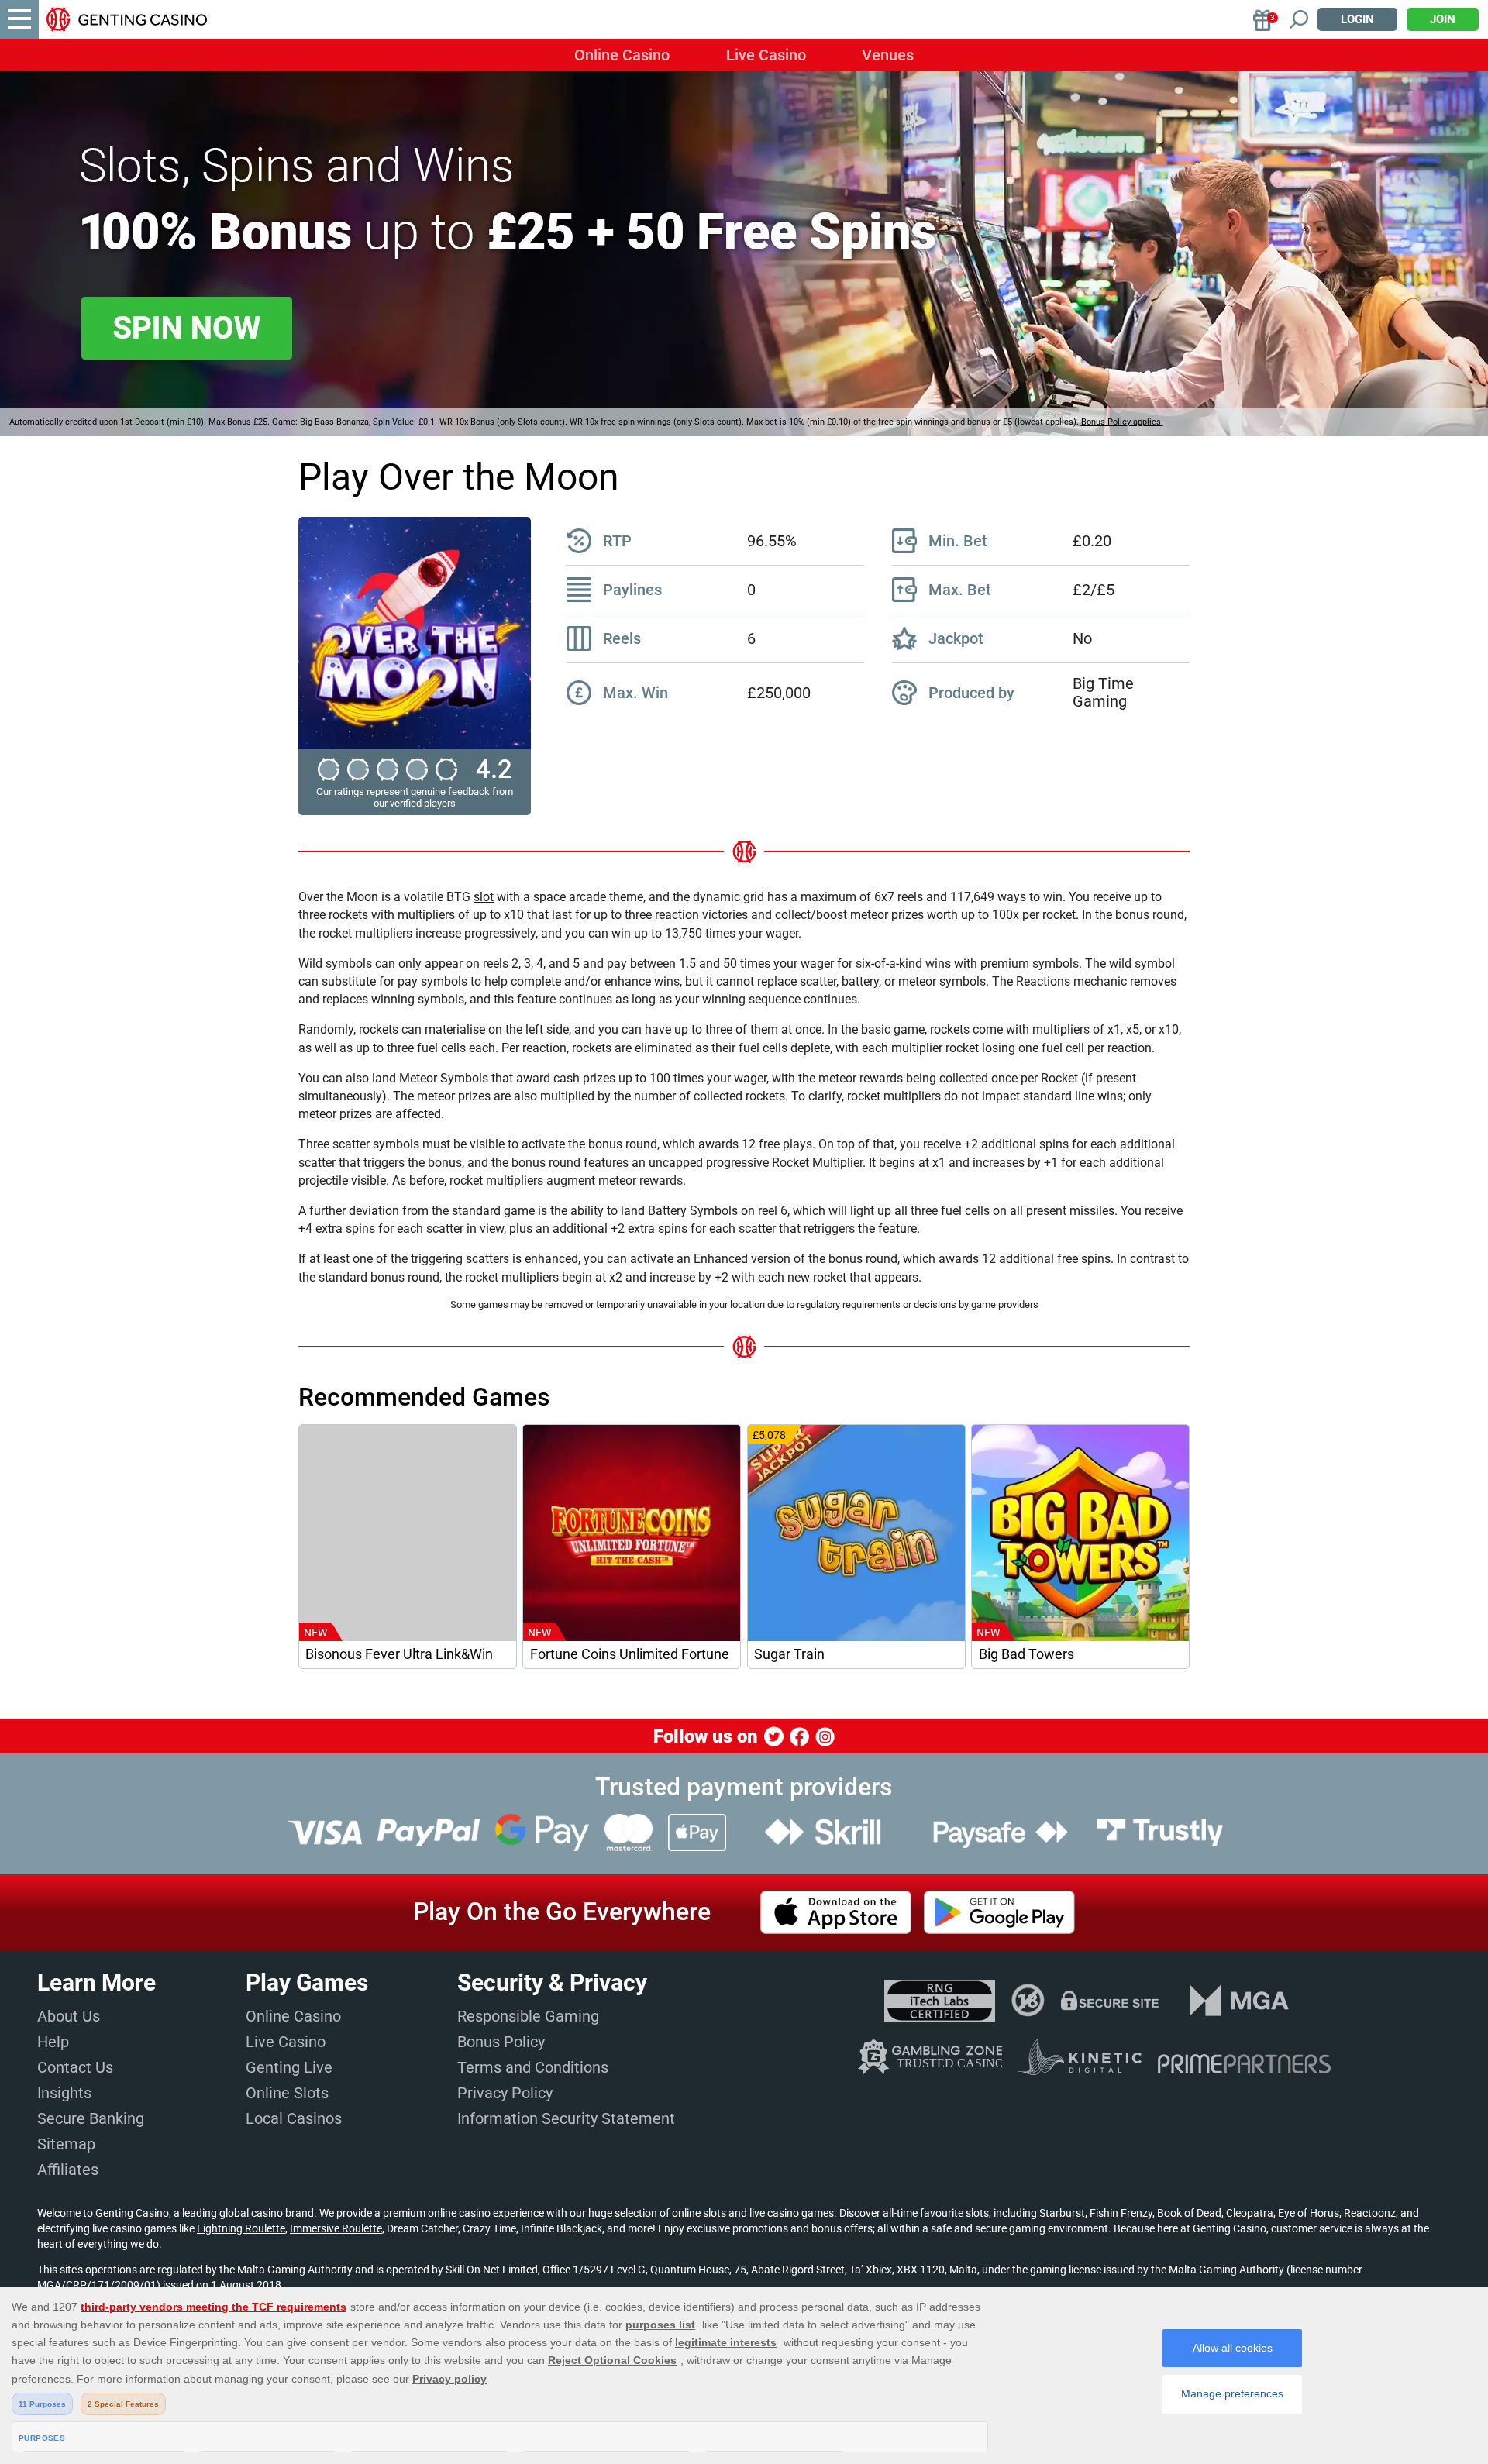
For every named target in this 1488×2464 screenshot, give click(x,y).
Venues (888, 55)
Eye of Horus (1309, 2213)
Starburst (1062, 2213)
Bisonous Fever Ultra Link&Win (399, 1654)
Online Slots (287, 2093)
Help (53, 2042)
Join (1443, 19)
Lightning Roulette (241, 2228)
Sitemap (66, 2144)
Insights (64, 2093)
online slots (699, 2213)
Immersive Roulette (336, 2228)
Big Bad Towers (1026, 1654)
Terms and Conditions (533, 2067)
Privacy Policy (505, 2093)
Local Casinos (294, 2118)
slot (484, 897)
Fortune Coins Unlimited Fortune (630, 1654)
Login (1357, 19)
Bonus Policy (501, 2042)
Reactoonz (1370, 2213)
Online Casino (622, 55)
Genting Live (289, 2067)
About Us (69, 2016)
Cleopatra (1250, 2213)
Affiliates (68, 2170)
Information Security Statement (566, 2118)
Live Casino (766, 55)
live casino (774, 2213)
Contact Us (75, 2067)
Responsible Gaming (528, 2016)
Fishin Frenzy (1121, 2213)
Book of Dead (1189, 2213)
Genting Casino (132, 2213)
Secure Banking (91, 2118)
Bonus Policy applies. (1122, 422)
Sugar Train (789, 1654)
